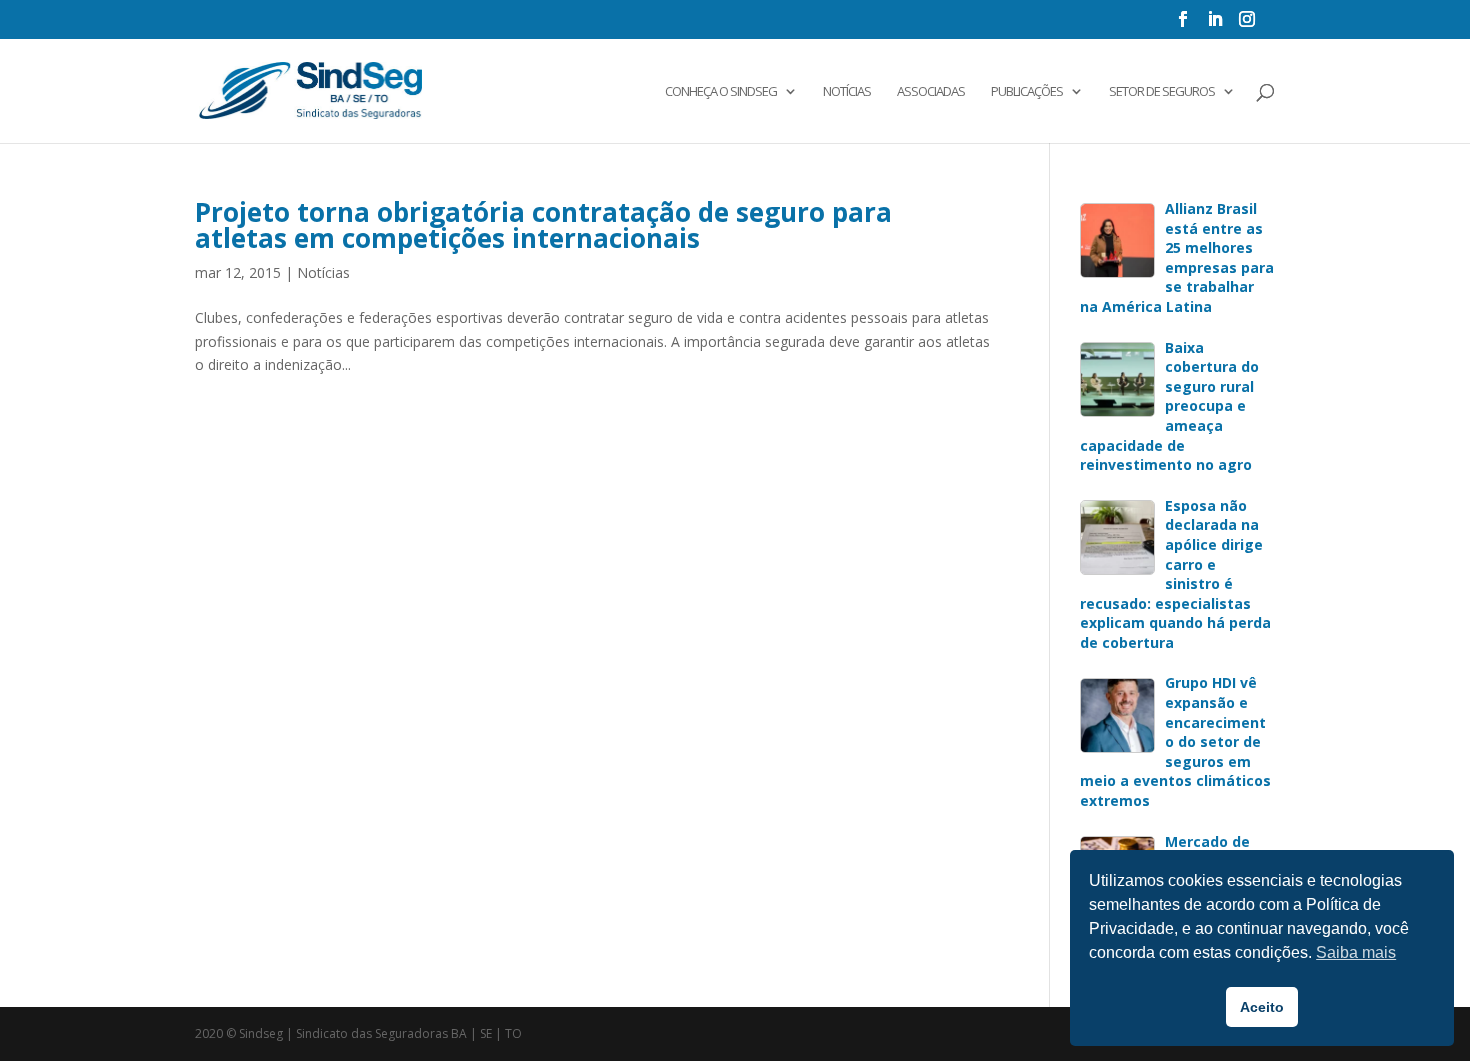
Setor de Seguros (1162, 92)
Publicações (1027, 92)
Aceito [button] (1262, 1007)
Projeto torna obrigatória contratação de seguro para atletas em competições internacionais (543, 225)
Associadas (931, 92)
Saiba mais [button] (1356, 952)
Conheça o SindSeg (721, 92)
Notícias (847, 92)
